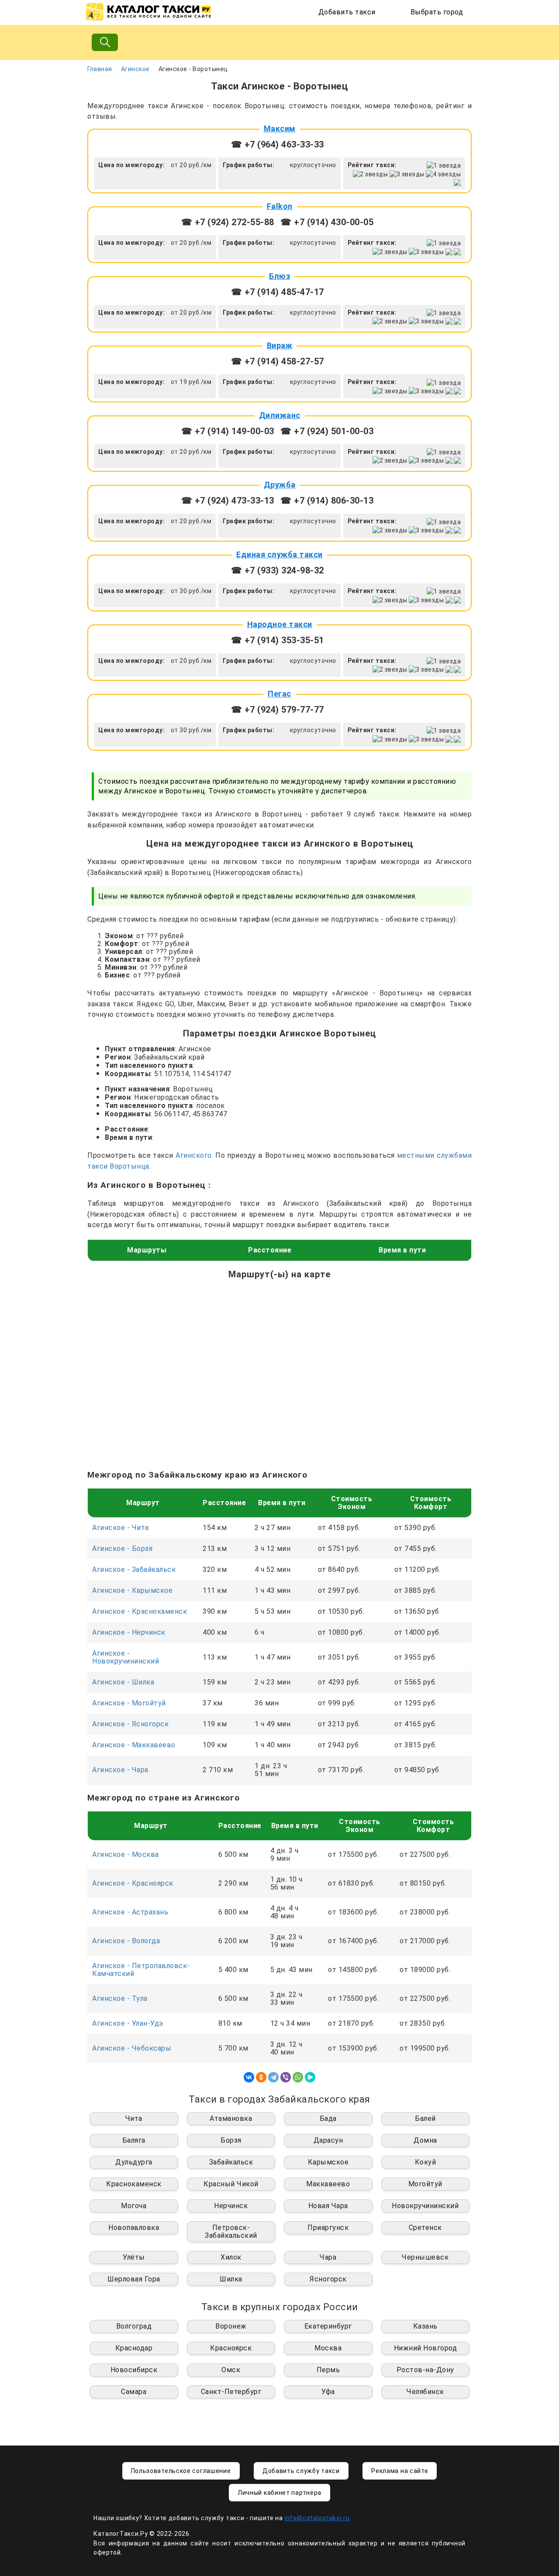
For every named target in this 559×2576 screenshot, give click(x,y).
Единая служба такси (279, 554)
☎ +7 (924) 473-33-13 (228, 501)
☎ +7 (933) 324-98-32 (278, 570)
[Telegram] (273, 2077)
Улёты (134, 2257)
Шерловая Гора (134, 2279)
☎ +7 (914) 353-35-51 (278, 640)
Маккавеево (328, 2184)
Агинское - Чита (121, 1528)
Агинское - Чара (120, 1770)
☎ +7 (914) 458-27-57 (278, 361)
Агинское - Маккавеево (134, 1745)
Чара (328, 2257)
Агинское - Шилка (123, 1682)
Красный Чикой (231, 2184)
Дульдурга (134, 2162)
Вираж (280, 345)
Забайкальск (231, 2162)
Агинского (194, 1155)
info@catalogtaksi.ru (317, 2518)
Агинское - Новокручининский (126, 1657)
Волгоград (134, 2326)
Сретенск (425, 2228)
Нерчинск (231, 2206)
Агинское (135, 69)
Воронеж (231, 2326)
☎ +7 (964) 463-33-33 (278, 144)
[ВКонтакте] (249, 2077)
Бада (328, 2118)
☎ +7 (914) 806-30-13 (327, 501)
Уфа (328, 2392)
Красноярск (231, 2348)
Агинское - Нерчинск (129, 1632)
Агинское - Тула (120, 1998)
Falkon (280, 206)
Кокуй (426, 2162)
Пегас (279, 694)
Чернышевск (425, 2257)
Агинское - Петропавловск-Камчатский (141, 1970)
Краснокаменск (134, 2184)
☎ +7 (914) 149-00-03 (228, 431)
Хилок (231, 2257)
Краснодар (134, 2348)
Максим (280, 129)
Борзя (231, 2140)
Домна (425, 2140)
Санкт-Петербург (231, 2392)
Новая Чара (328, 2206)
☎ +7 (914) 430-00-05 (327, 222)
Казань (425, 2326)
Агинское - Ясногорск (130, 1724)
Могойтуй (425, 2184)
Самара (134, 2392)
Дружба (280, 485)
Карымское (328, 2162)
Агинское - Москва (126, 1854)
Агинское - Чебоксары (132, 2048)
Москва (328, 2348)
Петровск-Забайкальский (231, 2231)
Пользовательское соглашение (181, 2471)
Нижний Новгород (426, 2348)
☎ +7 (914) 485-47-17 (278, 292)
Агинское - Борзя (122, 1549)
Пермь (328, 2370)
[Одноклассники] (261, 2077)
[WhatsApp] (298, 2077)
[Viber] (286, 2077)
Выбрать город (437, 12)
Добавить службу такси (301, 2471)
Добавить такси (347, 12)
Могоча (134, 2206)
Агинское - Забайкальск (134, 1569)
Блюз (279, 276)
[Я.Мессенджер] (310, 2077)
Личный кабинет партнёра (279, 2493)
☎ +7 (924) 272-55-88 (228, 222)
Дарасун (328, 2140)
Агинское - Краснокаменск (140, 1611)
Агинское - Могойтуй (129, 1703)
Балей (425, 2118)
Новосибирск (134, 2370)
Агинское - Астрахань (130, 1912)
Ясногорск (328, 2279)
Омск (231, 2370)
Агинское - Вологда (126, 1941)
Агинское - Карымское (132, 1590)
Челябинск (425, 2392)
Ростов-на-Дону (425, 2370)
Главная (100, 69)
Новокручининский (425, 2206)
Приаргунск (328, 2228)
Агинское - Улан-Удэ (128, 2023)
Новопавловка (134, 2228)
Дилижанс (280, 415)
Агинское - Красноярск (133, 1883)
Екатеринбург (328, 2326)
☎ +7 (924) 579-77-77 (278, 710)
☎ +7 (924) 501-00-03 (327, 431)
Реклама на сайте (400, 2471)
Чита (134, 2118)
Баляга (134, 2140)
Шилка (231, 2279)
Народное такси (280, 624)
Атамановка (231, 2118)
